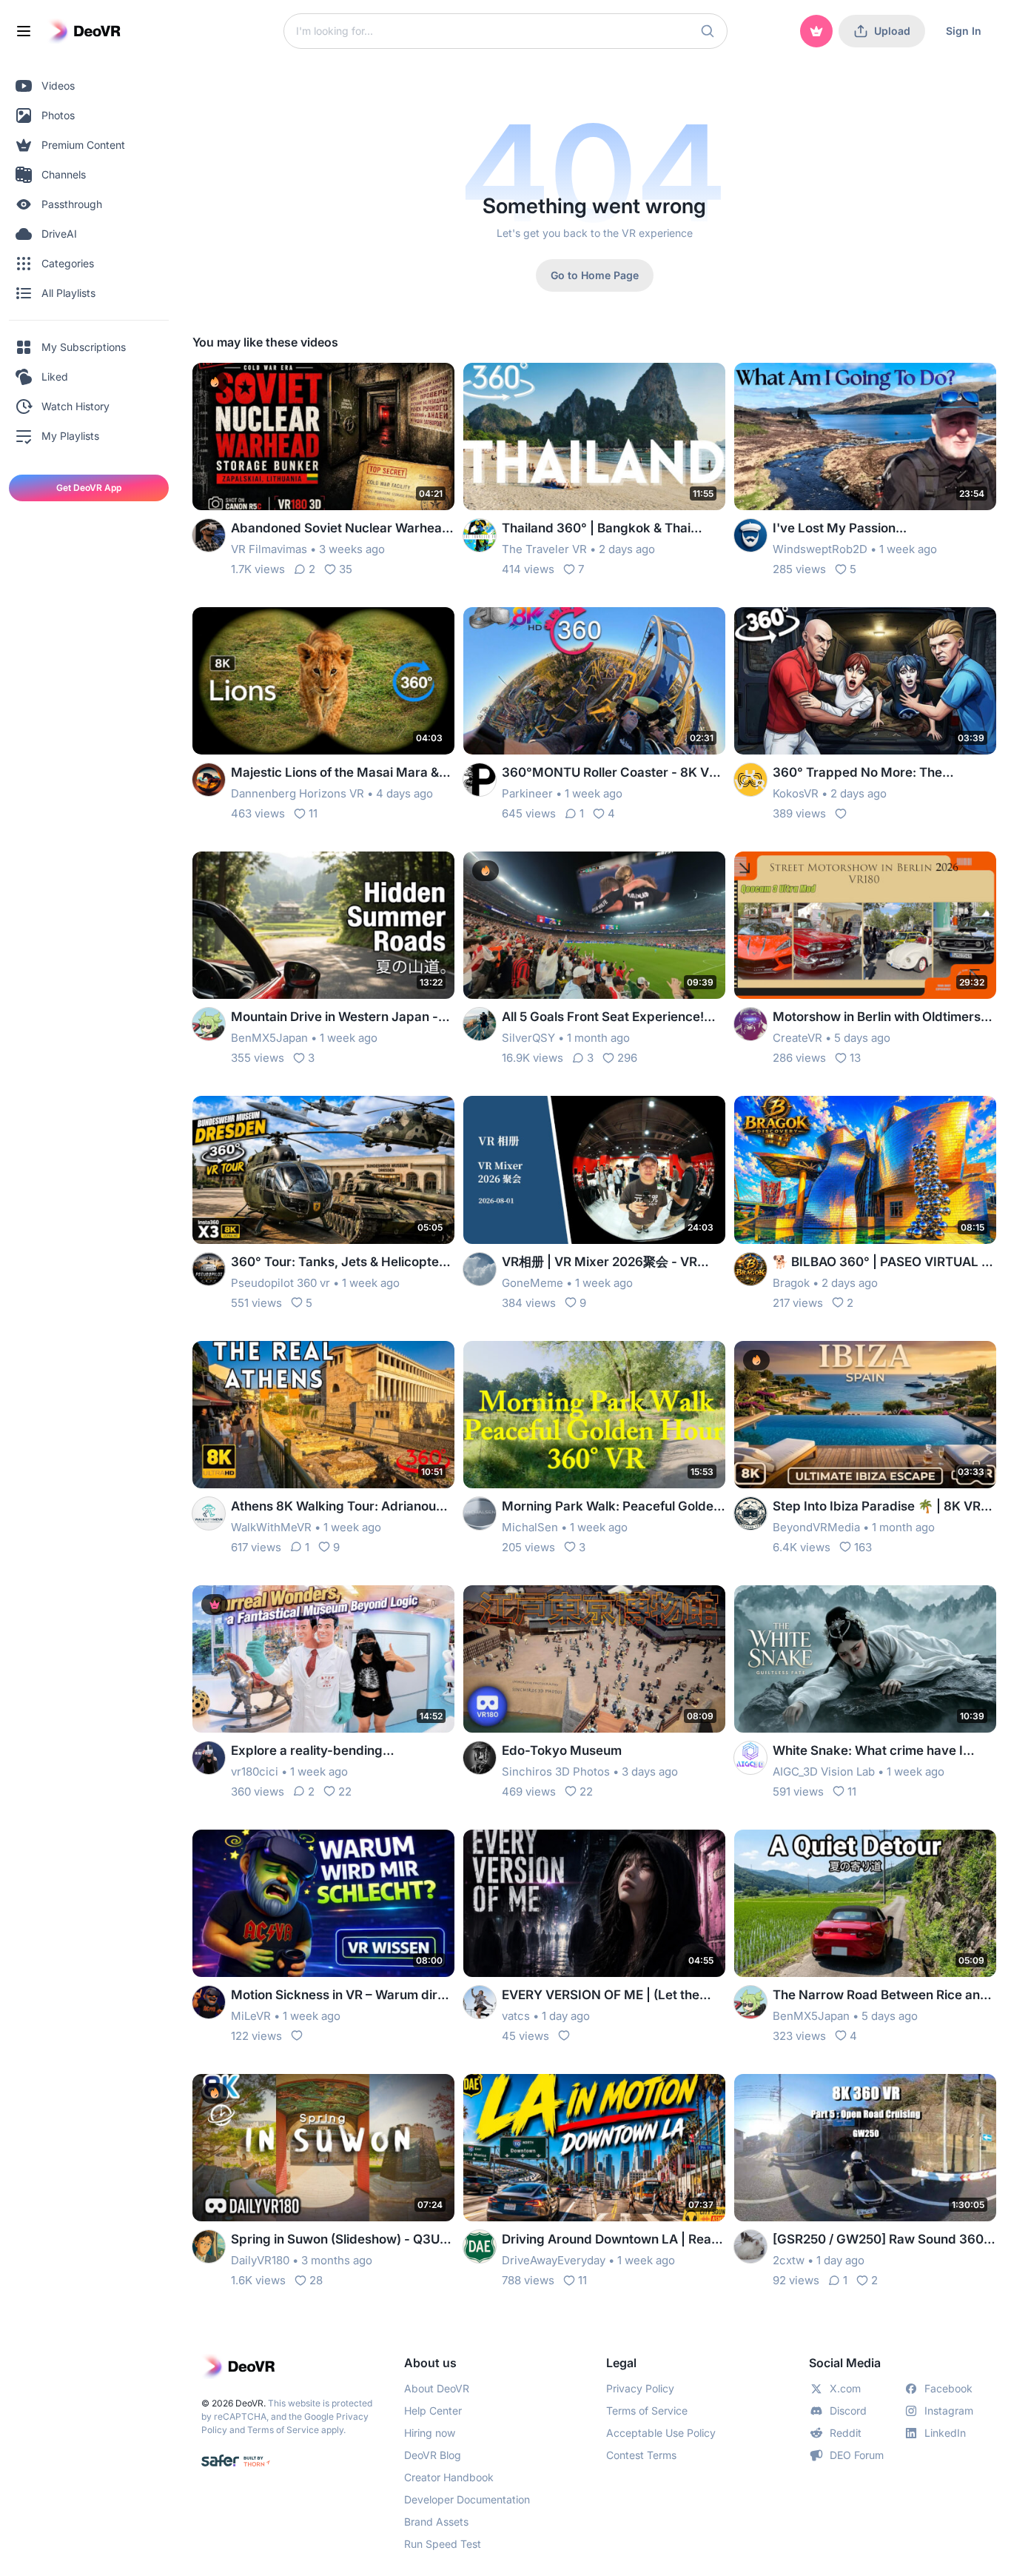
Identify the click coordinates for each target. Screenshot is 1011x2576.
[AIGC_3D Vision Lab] (750, 1758)
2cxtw (789, 2260)
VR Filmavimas (269, 549)
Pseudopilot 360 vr (281, 1283)
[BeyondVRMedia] (750, 1513)
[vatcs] (480, 2002)
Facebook (948, 2388)
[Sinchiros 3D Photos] (480, 1758)
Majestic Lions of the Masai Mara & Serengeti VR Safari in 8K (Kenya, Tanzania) (335, 773)
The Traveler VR (544, 549)
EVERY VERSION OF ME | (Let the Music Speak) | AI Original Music (601, 1996)
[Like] (841, 814)
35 (346, 569)
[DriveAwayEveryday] (480, 2247)
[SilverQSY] (480, 1024)
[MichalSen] (480, 1513)
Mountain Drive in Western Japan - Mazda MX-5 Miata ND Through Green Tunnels (335, 1018)
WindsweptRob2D (820, 549)
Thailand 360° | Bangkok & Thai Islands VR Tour (596, 529)
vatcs (516, 2016)
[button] (708, 31)
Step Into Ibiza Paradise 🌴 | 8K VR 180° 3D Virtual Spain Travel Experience (877, 1507)
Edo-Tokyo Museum (562, 1750)
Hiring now (430, 2433)
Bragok (791, 1283)
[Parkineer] (480, 780)
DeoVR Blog (433, 2455)
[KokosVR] (750, 780)
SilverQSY (528, 1038)
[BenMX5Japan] (209, 1024)
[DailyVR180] (209, 2247)
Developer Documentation (467, 2499)
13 (855, 1058)
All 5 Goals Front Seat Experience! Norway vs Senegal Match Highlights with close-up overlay (612, 1018)
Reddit (846, 2433)
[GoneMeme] (480, 1269)
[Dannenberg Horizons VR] (209, 780)
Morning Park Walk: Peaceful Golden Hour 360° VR (611, 1507)
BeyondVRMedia (816, 1527)
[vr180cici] (209, 1758)
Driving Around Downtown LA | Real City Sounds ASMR (608, 2240)
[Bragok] (750, 1269)
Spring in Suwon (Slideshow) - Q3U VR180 (335, 2240)
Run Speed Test (443, 2544)
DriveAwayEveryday (554, 2260)
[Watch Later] (407, 384)
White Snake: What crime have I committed (868, 1752)
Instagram (949, 2411)
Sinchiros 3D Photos (556, 1772)
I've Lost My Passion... (840, 528)
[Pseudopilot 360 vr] (209, 1269)
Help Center (433, 2411)
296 (627, 1058)
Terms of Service (283, 2430)
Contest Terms (641, 2455)
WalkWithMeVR (271, 1527)
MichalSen (530, 1527)
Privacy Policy (640, 2388)
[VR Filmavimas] (209, 535)
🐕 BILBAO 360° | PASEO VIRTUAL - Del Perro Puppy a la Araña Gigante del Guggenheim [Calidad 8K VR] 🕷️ (880, 1263)
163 (863, 1547)
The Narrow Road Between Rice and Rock (880, 1996)
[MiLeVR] (209, 2002)
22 (345, 1792)
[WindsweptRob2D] (750, 535)
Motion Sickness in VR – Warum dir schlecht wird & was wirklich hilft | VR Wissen (341, 1996)
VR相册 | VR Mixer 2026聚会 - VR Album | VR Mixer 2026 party (599, 1263)
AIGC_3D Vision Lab (824, 1772)
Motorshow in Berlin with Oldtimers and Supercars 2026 (877, 1018)
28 (316, 2280)
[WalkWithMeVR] (209, 1513)
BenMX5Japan (269, 1038)
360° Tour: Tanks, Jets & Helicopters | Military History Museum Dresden (341, 1263)
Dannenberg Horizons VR (298, 793)
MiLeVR (251, 2016)
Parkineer (527, 793)
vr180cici (255, 1772)
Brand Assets (436, 2522)
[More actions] (434, 384)
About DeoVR (437, 2388)
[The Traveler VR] (480, 535)
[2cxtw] (750, 2247)
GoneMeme (533, 1283)
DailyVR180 (260, 2260)
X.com (845, 2388)
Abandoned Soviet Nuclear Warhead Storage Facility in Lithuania (340, 529)
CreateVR (797, 1038)
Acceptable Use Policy (661, 2433)
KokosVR (796, 793)
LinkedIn (945, 2433)
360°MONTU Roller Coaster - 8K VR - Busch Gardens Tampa (609, 773)
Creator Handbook (449, 2477)
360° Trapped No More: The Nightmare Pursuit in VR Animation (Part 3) (875, 773)
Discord (848, 2411)
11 (313, 813)
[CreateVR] (750, 1024)
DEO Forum (857, 2455)
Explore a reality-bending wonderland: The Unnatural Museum (340, 1752)
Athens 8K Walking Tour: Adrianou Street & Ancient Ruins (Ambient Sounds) (333, 1507)
